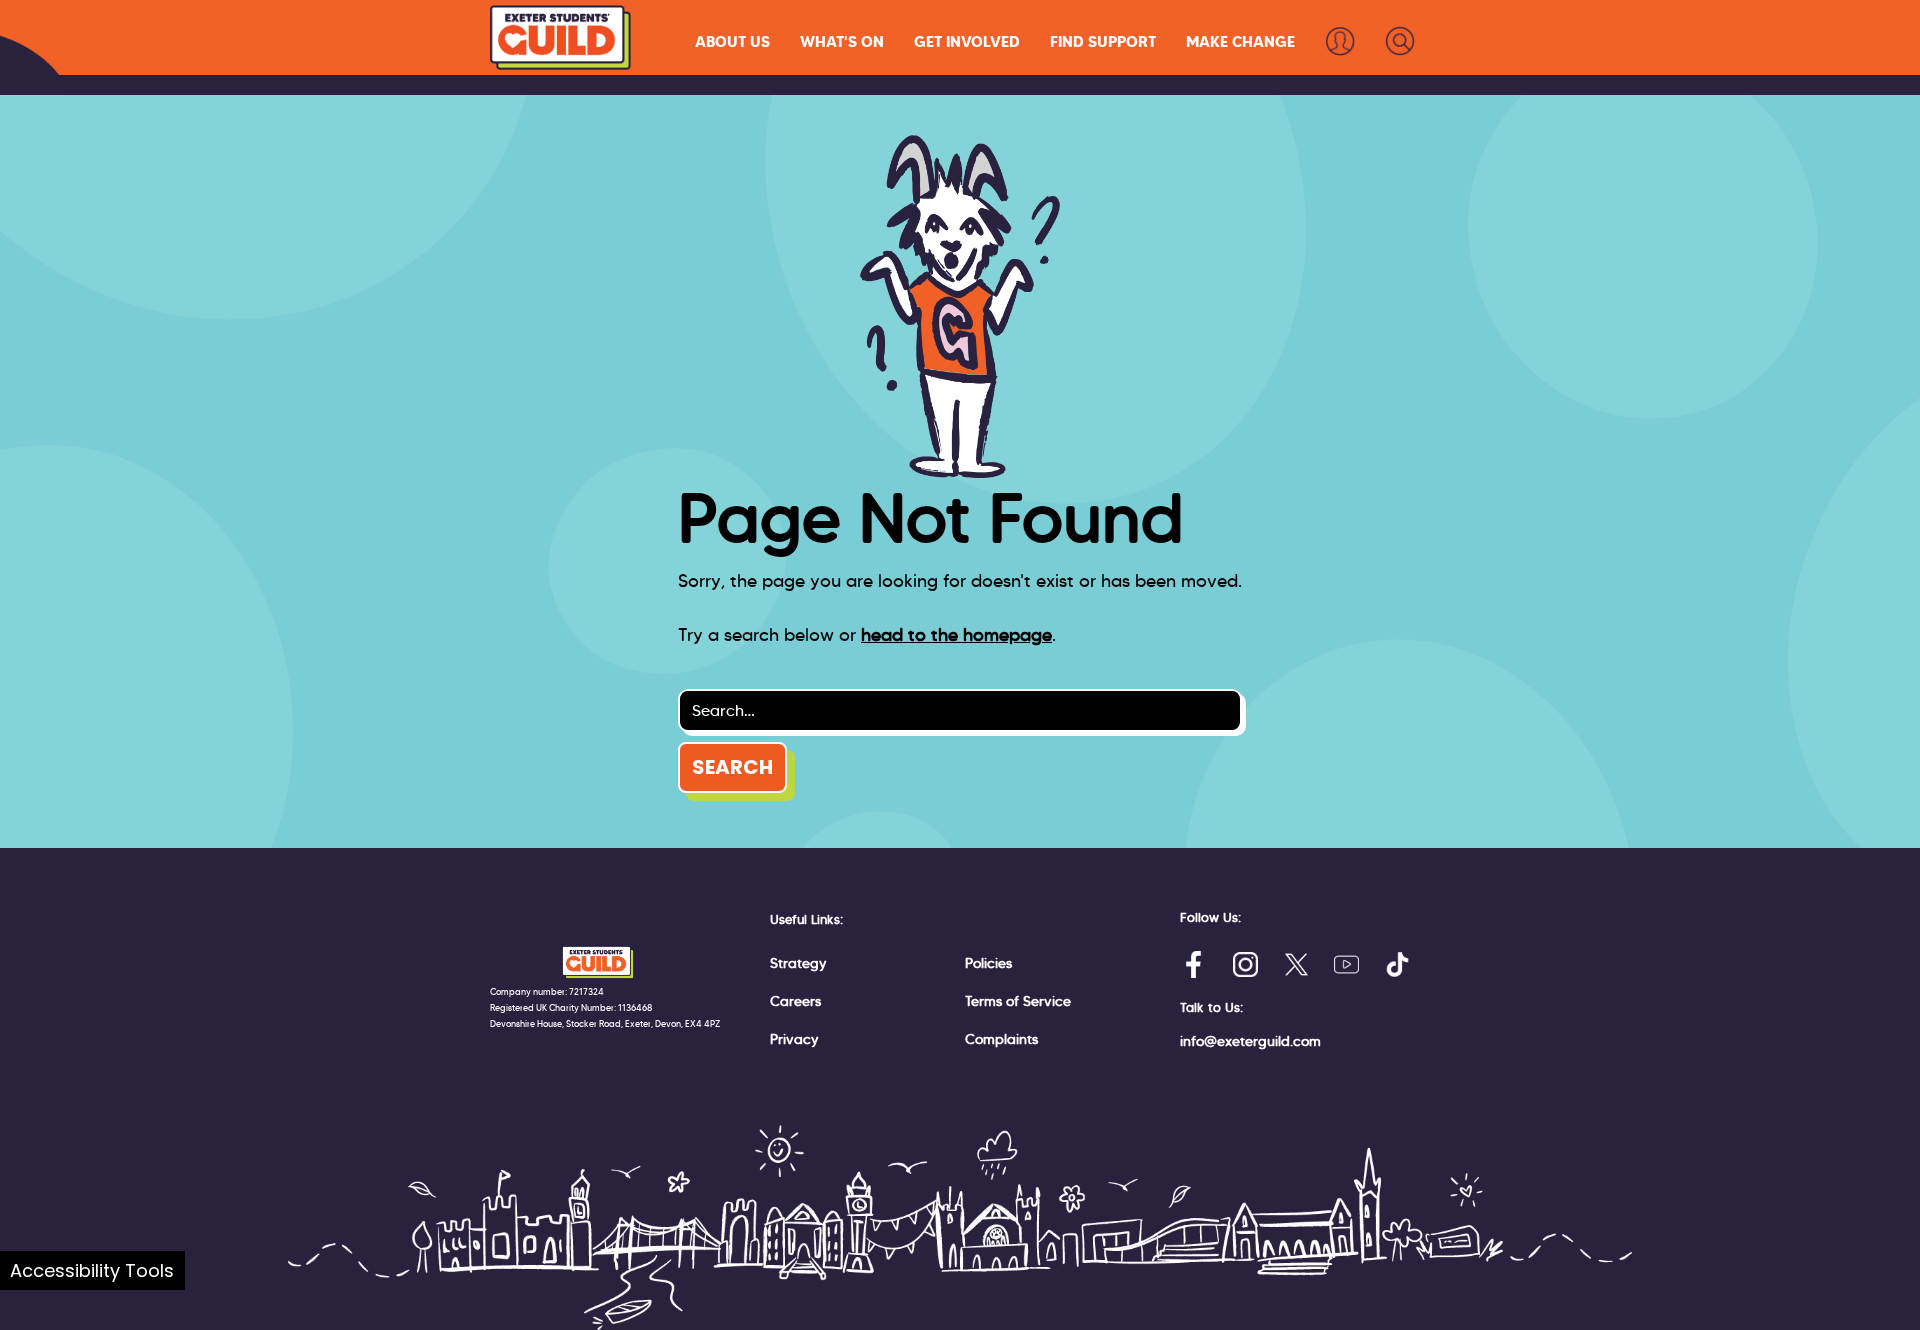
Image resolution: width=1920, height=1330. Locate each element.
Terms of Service (1018, 1001)
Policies (988, 963)
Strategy (798, 963)
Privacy (794, 1039)
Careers (795, 1001)
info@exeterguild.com (1250, 1041)
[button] (732, 41)
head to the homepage (956, 635)
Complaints (1001, 1039)
